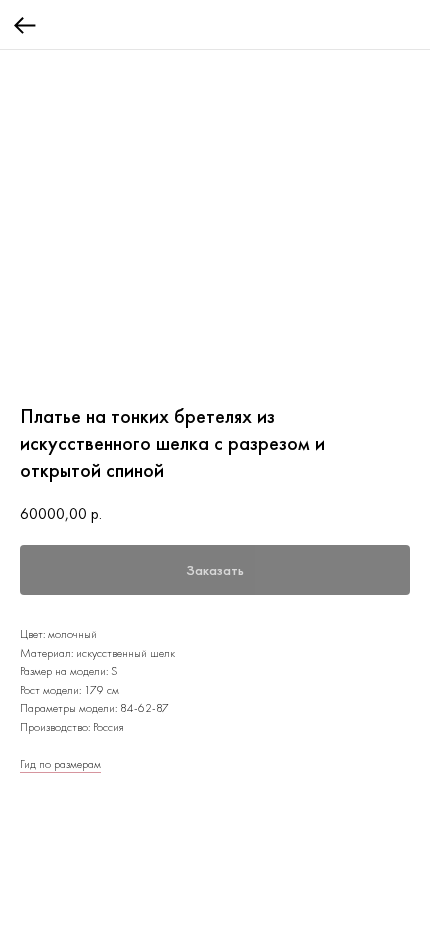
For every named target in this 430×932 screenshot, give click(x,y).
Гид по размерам (60, 764)
